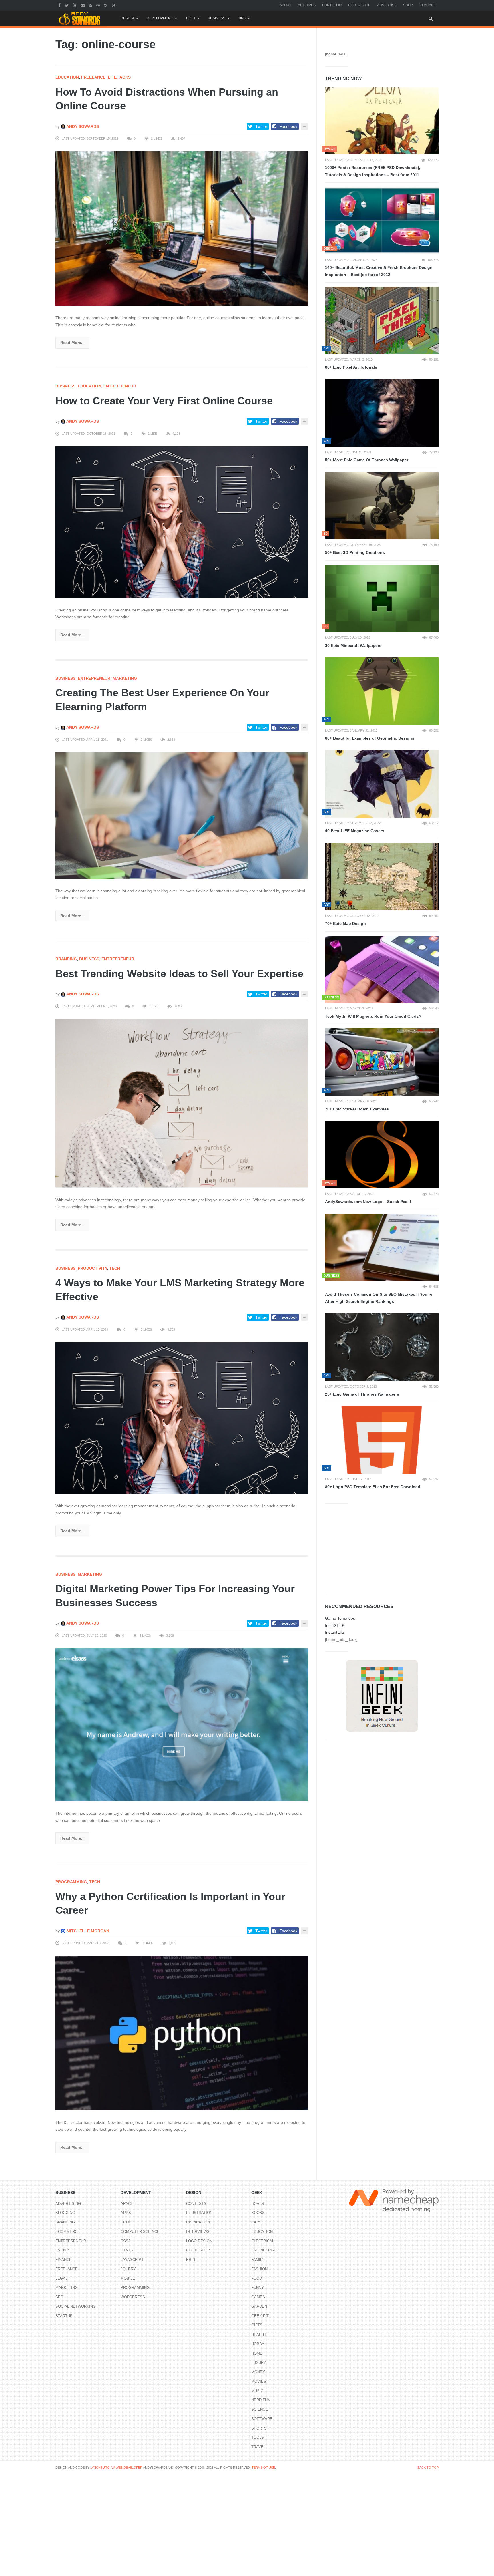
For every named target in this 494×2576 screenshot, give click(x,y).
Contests (196, 2204)
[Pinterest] (99, 5)
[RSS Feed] (91, 5)
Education (67, 77)
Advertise (387, 5)
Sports (259, 2428)
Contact (428, 5)
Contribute (359, 5)
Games (258, 2297)
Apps (126, 2213)
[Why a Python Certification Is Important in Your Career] (182, 2033)
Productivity (92, 1268)
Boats (258, 2204)
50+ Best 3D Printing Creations (355, 552)
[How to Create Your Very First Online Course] (182, 522)
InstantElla (334, 1632)
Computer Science (140, 2232)
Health (258, 2334)
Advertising (68, 2204)
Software (262, 2419)
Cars (256, 2222)
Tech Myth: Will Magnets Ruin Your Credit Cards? (373, 1016)
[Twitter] (67, 5)
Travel (258, 2447)
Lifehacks (119, 77)
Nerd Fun (261, 2400)
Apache (128, 2204)
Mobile (128, 2278)
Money (258, 2372)
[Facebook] (60, 5)
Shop (408, 5)
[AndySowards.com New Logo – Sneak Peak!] (382, 1155)
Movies (259, 2381)
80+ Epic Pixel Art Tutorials (351, 367)
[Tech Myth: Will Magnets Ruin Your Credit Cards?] (382, 969)
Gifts (257, 2325)
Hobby (258, 2344)
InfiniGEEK (335, 1625)
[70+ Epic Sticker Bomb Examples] (382, 1062)
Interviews (198, 2232)
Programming (71, 1882)
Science (260, 2409)
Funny (258, 2288)
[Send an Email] (83, 5)
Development (160, 18)
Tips (242, 18)
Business (217, 18)
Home (257, 2353)
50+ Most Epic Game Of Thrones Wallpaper (367, 460)
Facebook (288, 126)
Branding (66, 959)
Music (257, 2391)
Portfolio (332, 5)
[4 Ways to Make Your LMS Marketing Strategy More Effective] (182, 1418)
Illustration (199, 2213)
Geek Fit (260, 2316)
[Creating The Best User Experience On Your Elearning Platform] (182, 815)
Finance (64, 2260)
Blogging (65, 2213)
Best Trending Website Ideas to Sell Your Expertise (179, 974)
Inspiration (198, 2222)
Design (127, 18)
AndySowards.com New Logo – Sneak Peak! (368, 1202)
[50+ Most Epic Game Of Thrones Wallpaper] (382, 413)
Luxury (259, 2363)
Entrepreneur (120, 386)
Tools (258, 2437)
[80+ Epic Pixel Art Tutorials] (382, 320)
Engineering (264, 2250)
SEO (59, 2297)
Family (258, 2260)
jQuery (128, 2269)
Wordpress (133, 2297)
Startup (64, 2316)
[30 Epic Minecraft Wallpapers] (382, 599)
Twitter (261, 126)
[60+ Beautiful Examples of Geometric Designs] (382, 691)
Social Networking (76, 2306)
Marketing (125, 678)
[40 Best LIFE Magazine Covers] (382, 784)
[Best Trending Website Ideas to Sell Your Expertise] (182, 1103)
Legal (61, 2278)
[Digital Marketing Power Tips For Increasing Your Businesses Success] (182, 1725)
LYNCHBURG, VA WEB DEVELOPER (116, 2468)
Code (126, 2222)
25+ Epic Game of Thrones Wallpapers (362, 1394)
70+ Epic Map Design (345, 923)
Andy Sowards (82, 126)
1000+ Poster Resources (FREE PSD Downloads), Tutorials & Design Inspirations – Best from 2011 (373, 171)
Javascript (132, 2260)
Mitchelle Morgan (87, 1931)
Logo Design (199, 2241)
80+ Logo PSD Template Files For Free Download (373, 1487)
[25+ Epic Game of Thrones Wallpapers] (382, 1347)
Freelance (93, 77)
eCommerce (68, 2232)
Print (192, 2260)
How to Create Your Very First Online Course (164, 401)
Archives (307, 5)
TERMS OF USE (263, 2468)
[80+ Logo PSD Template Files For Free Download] (382, 1440)
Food (257, 2278)
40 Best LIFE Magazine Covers (355, 831)
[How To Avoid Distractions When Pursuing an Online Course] (182, 228)
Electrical (263, 2241)
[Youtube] (75, 5)
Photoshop (198, 2250)
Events (63, 2250)
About (285, 5)
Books (258, 2213)
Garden (259, 2306)
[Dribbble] (114, 5)
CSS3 (126, 2241)
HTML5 (127, 2250)
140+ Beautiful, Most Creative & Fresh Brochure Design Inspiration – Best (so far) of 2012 (379, 271)
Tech (190, 18)
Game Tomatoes (340, 1618)
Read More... (72, 343)
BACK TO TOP (428, 2468)
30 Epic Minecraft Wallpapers (353, 645)
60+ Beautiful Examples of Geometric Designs (370, 738)
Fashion (259, 2269)
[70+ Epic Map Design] (382, 877)
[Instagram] (106, 5)
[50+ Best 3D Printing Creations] (382, 506)
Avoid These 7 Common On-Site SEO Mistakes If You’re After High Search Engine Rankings (379, 1298)
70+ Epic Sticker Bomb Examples (357, 1109)
